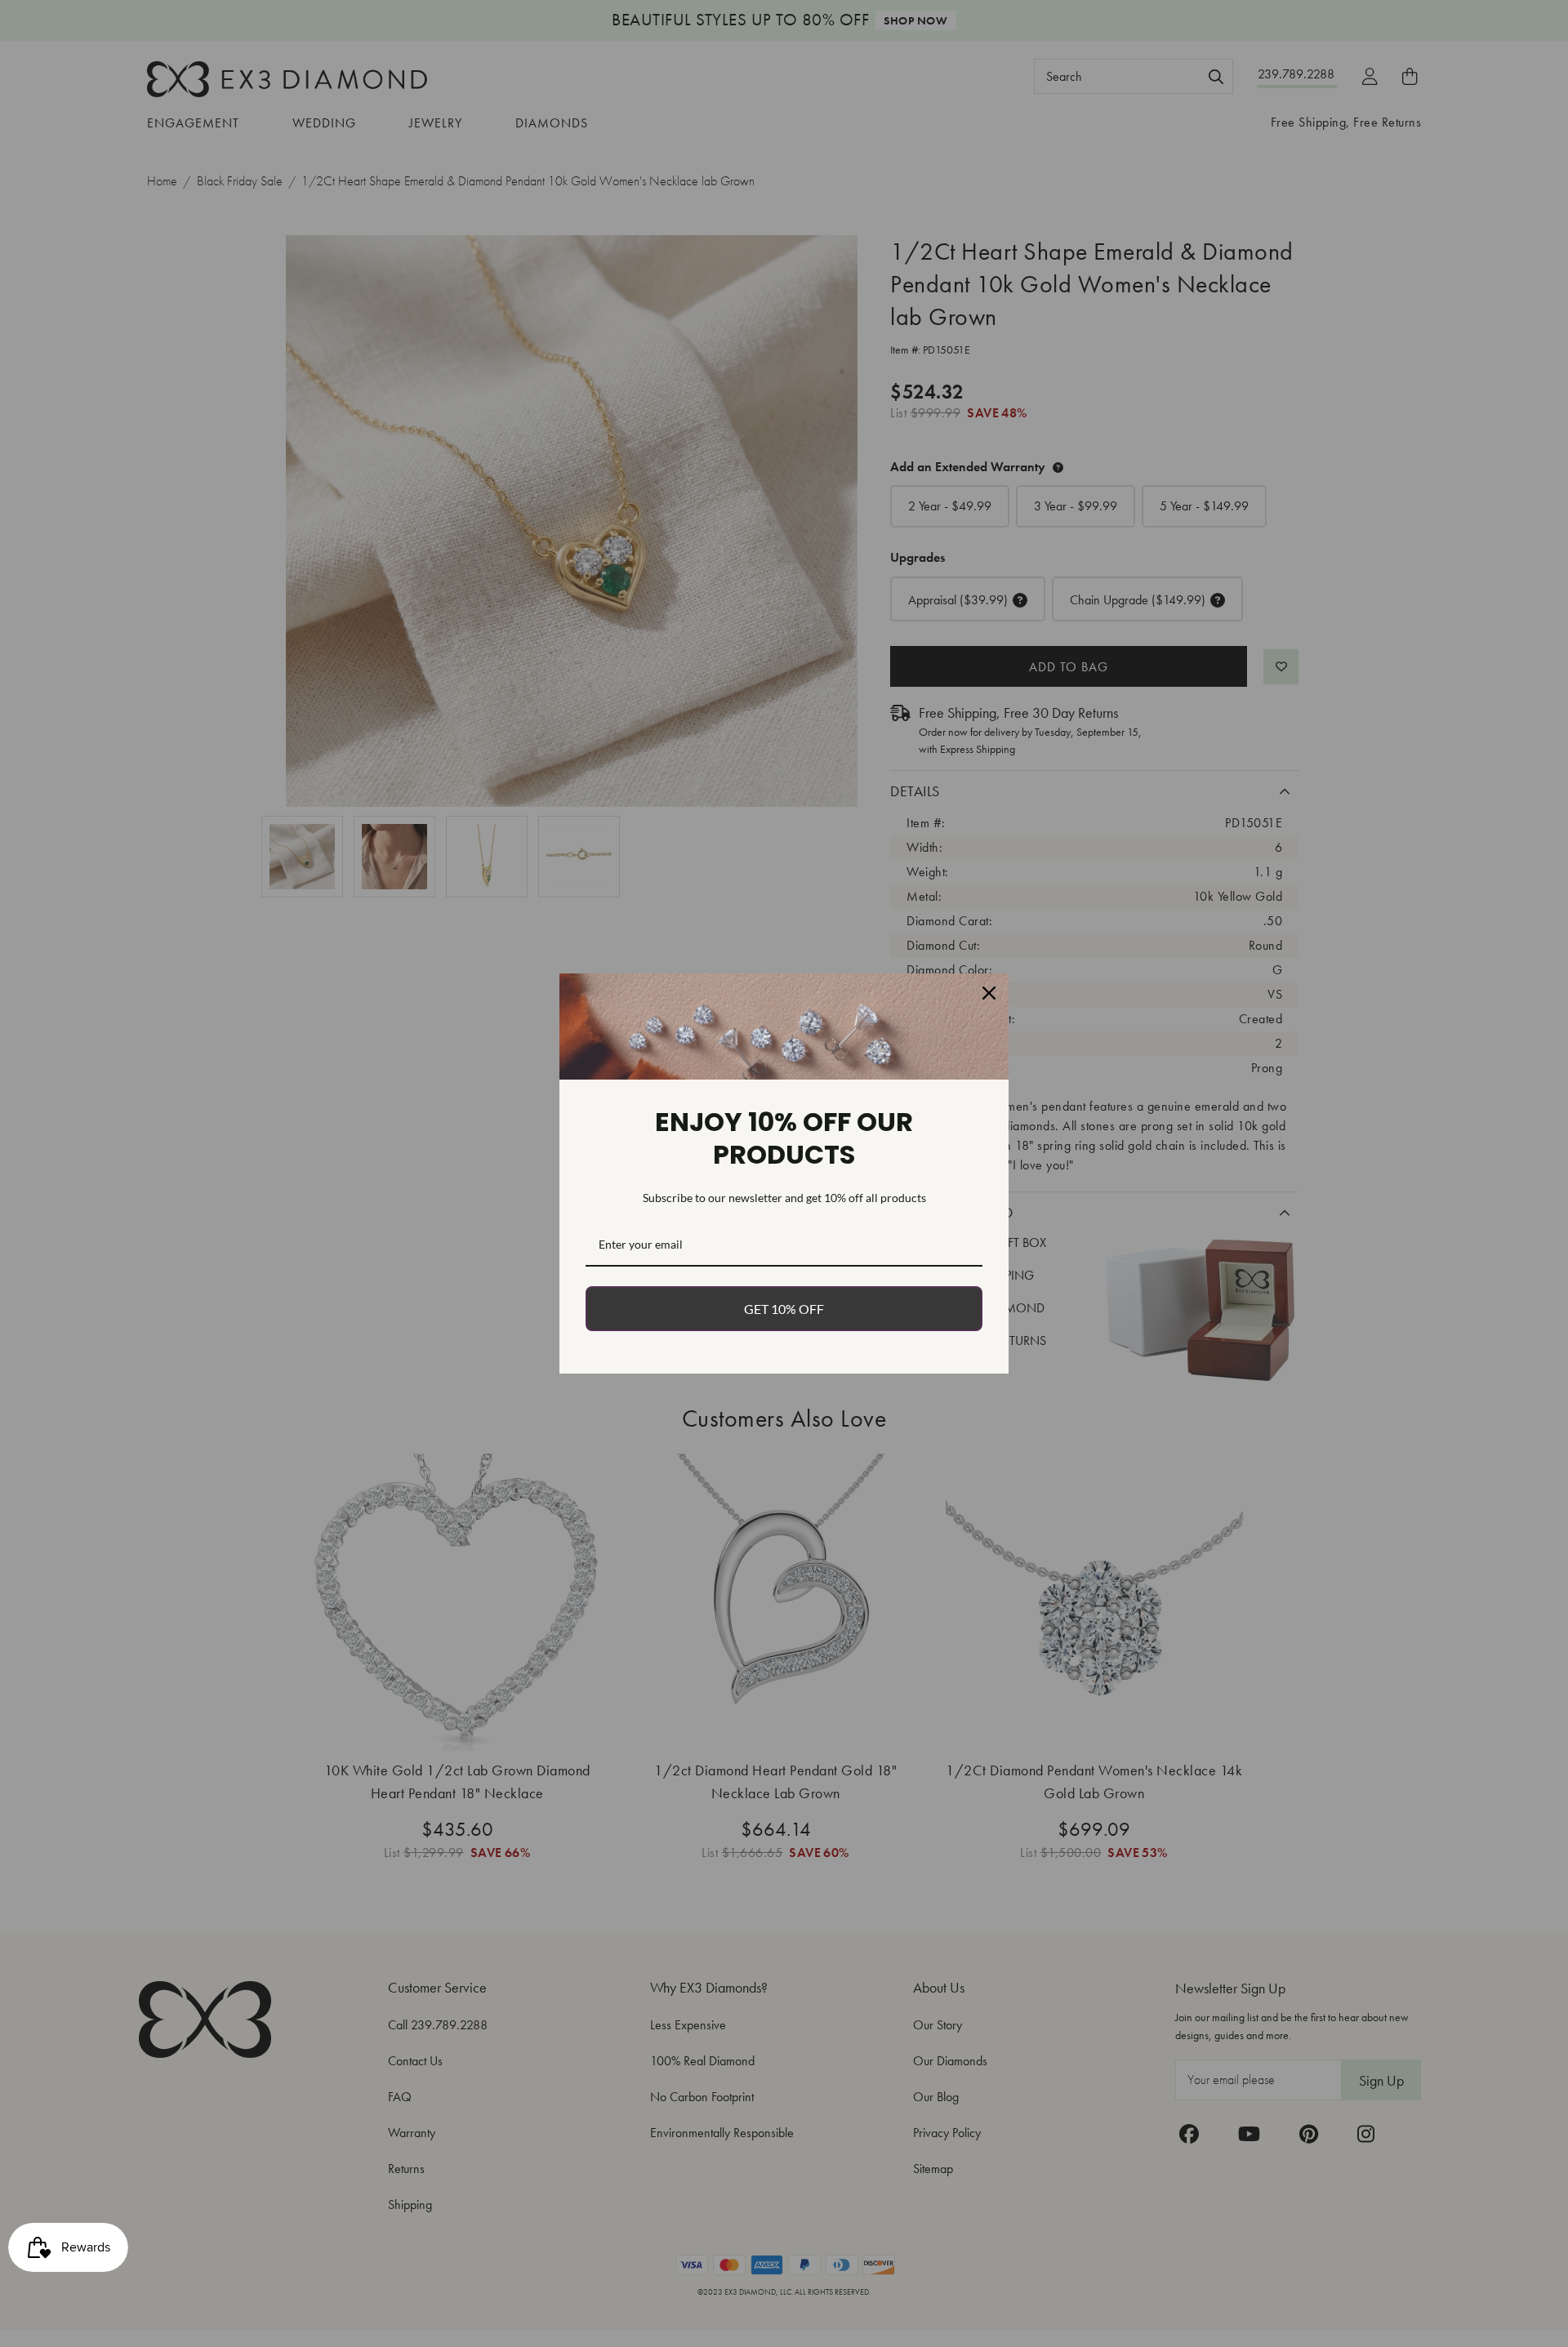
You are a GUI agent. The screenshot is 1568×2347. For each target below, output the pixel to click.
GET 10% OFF (784, 1309)
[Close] (989, 993)
